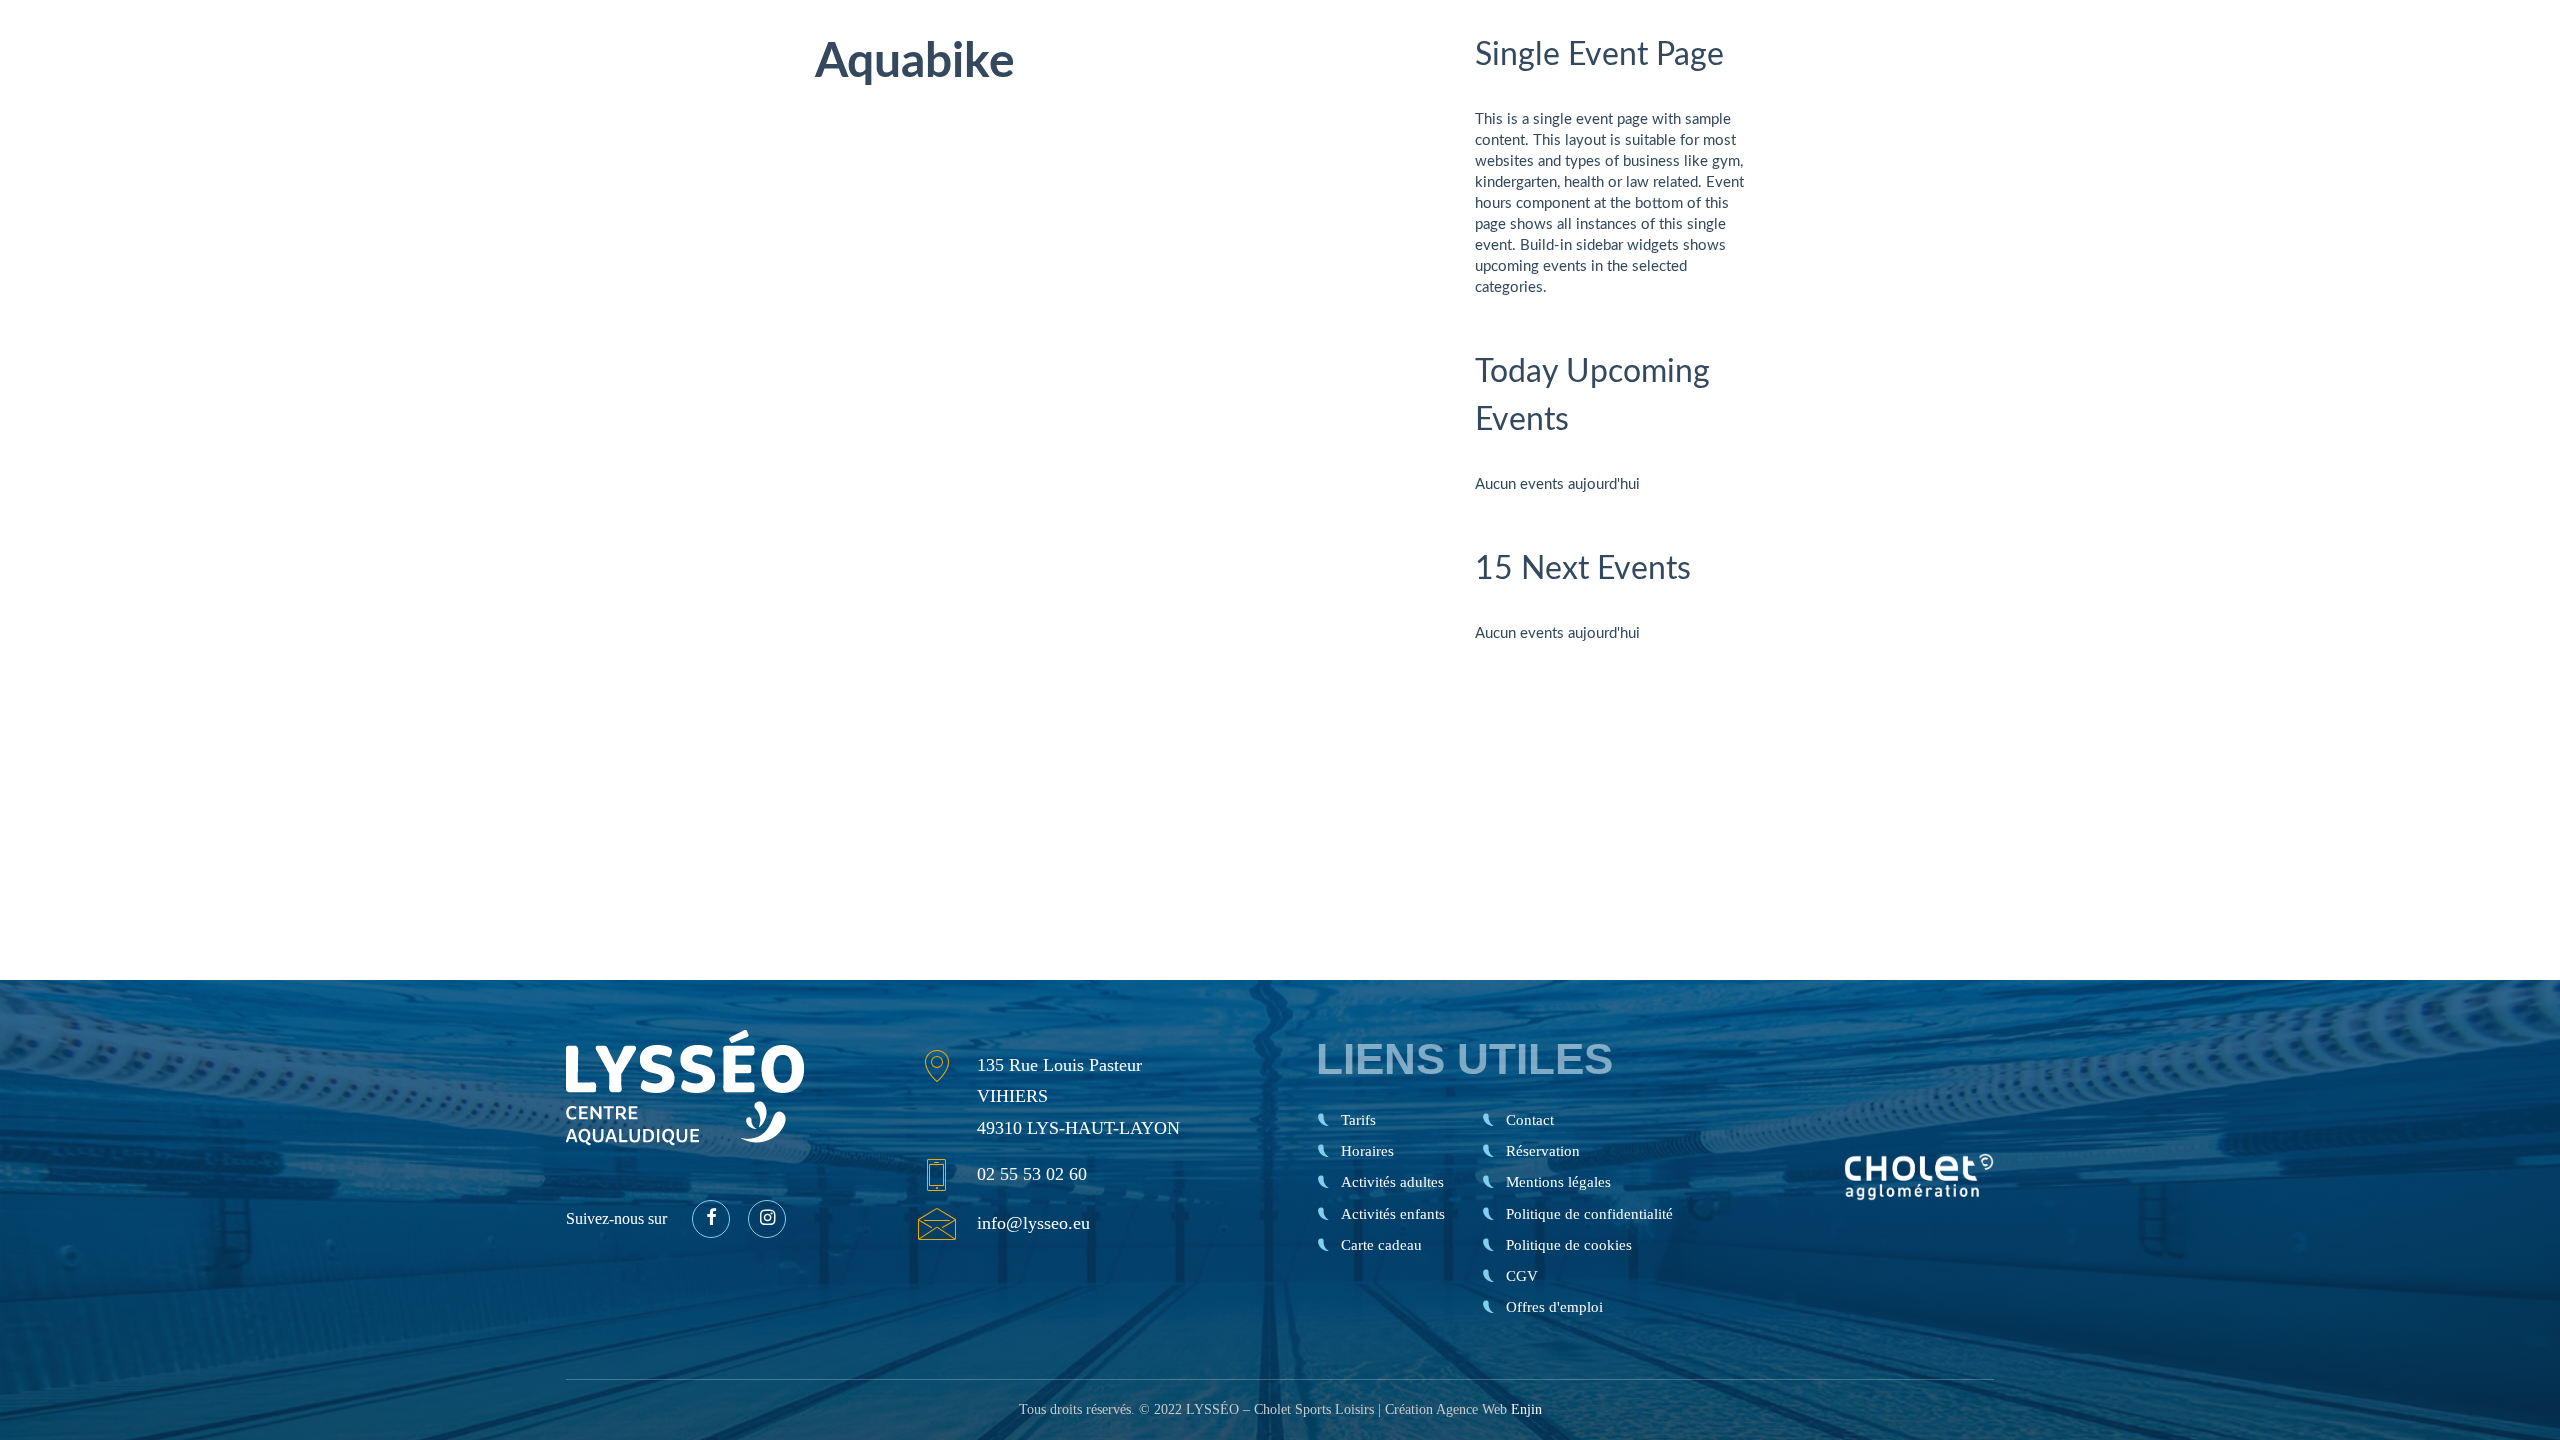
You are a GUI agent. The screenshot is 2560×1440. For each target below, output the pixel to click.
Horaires (1813, 85)
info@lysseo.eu (1033, 1223)
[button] (711, 1219)
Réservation (2434, 85)
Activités (1940, 85)
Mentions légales (1558, 1182)
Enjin (1526, 1409)
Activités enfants (1393, 1214)
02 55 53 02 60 (1032, 1174)
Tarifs (1702, 85)
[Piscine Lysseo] (228, 85)
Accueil (1628, 85)
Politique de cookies (1569, 1245)
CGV (1522, 1276)
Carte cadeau (2120, 85)
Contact (2269, 85)
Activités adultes (1392, 1182)
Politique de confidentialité (1589, 1214)
